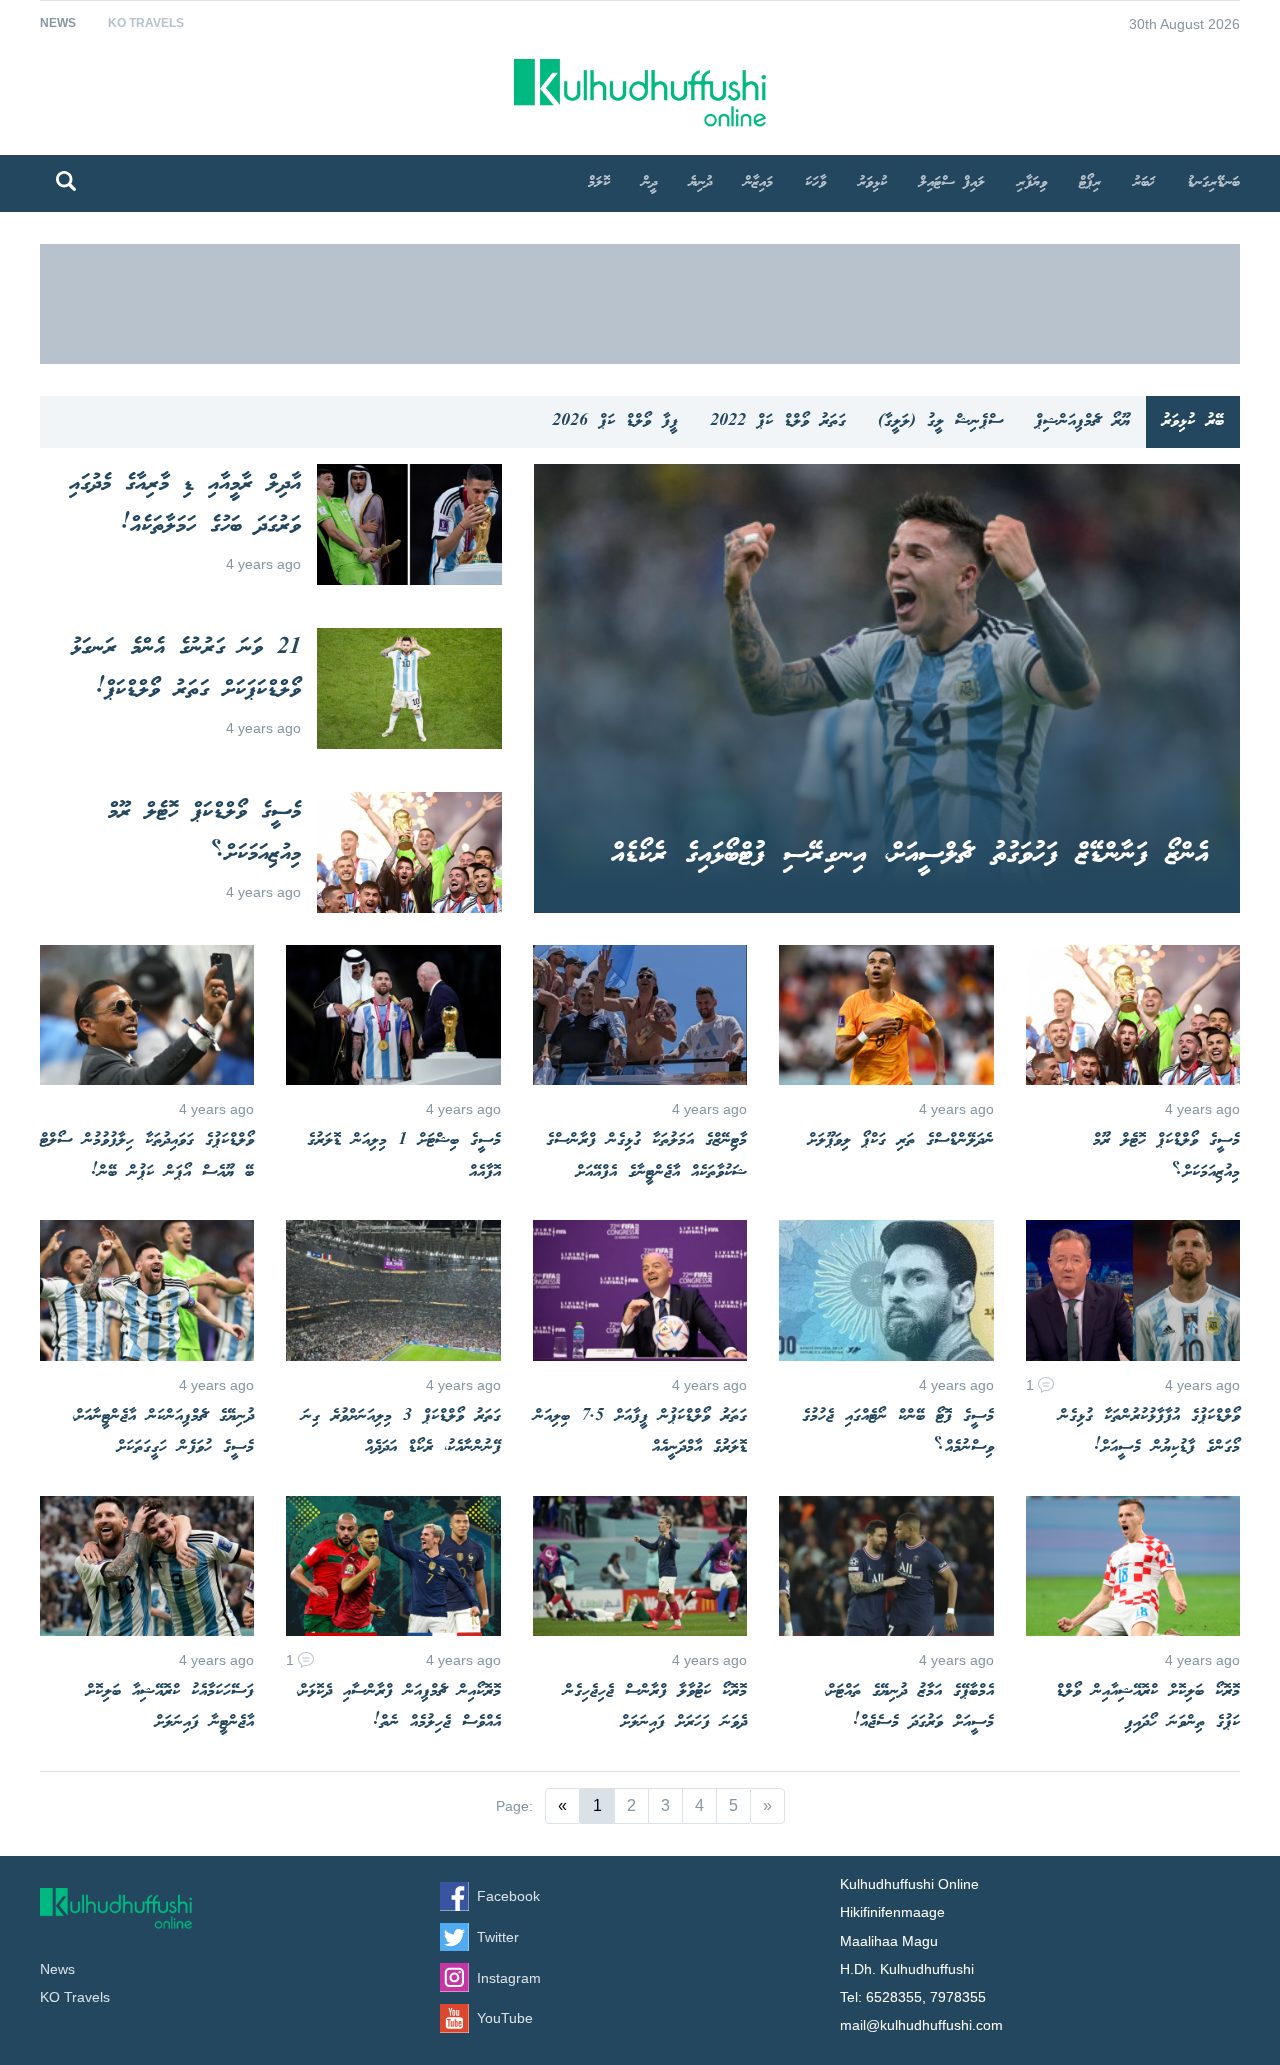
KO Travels (146, 23)
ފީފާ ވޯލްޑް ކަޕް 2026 (615, 421)
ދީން (649, 183)
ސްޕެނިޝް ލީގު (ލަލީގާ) (940, 421)
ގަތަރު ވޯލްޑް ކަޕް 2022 (778, 421)
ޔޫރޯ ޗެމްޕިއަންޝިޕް (1082, 421)
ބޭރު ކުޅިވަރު (1193, 421)
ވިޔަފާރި (1032, 183)
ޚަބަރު (1144, 183)
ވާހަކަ (815, 183)
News (58, 23)
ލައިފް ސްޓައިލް (952, 183)
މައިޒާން (758, 183)
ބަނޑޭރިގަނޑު (1213, 183)
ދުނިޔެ (700, 183)
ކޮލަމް (599, 183)
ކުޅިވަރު (872, 183)
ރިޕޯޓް (1090, 183)
